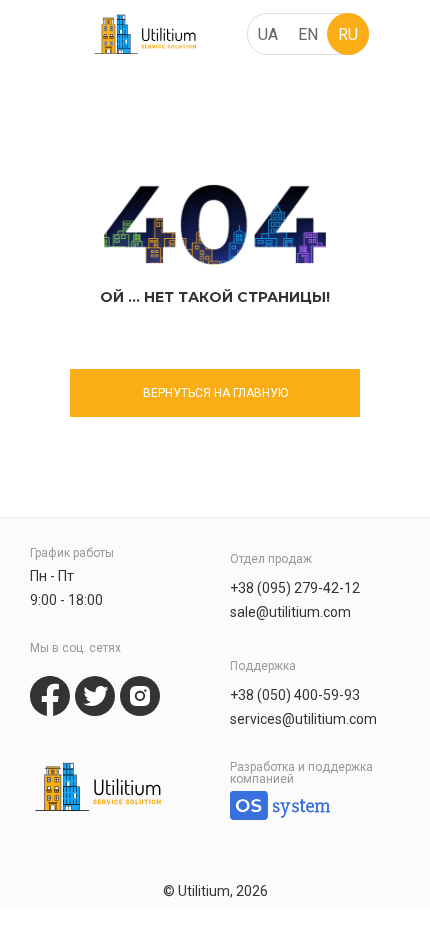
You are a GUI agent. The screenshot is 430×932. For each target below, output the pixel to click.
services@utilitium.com (303, 719)
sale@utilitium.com (290, 612)
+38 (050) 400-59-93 (295, 695)
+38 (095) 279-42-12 (295, 588)
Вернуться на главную (215, 393)
